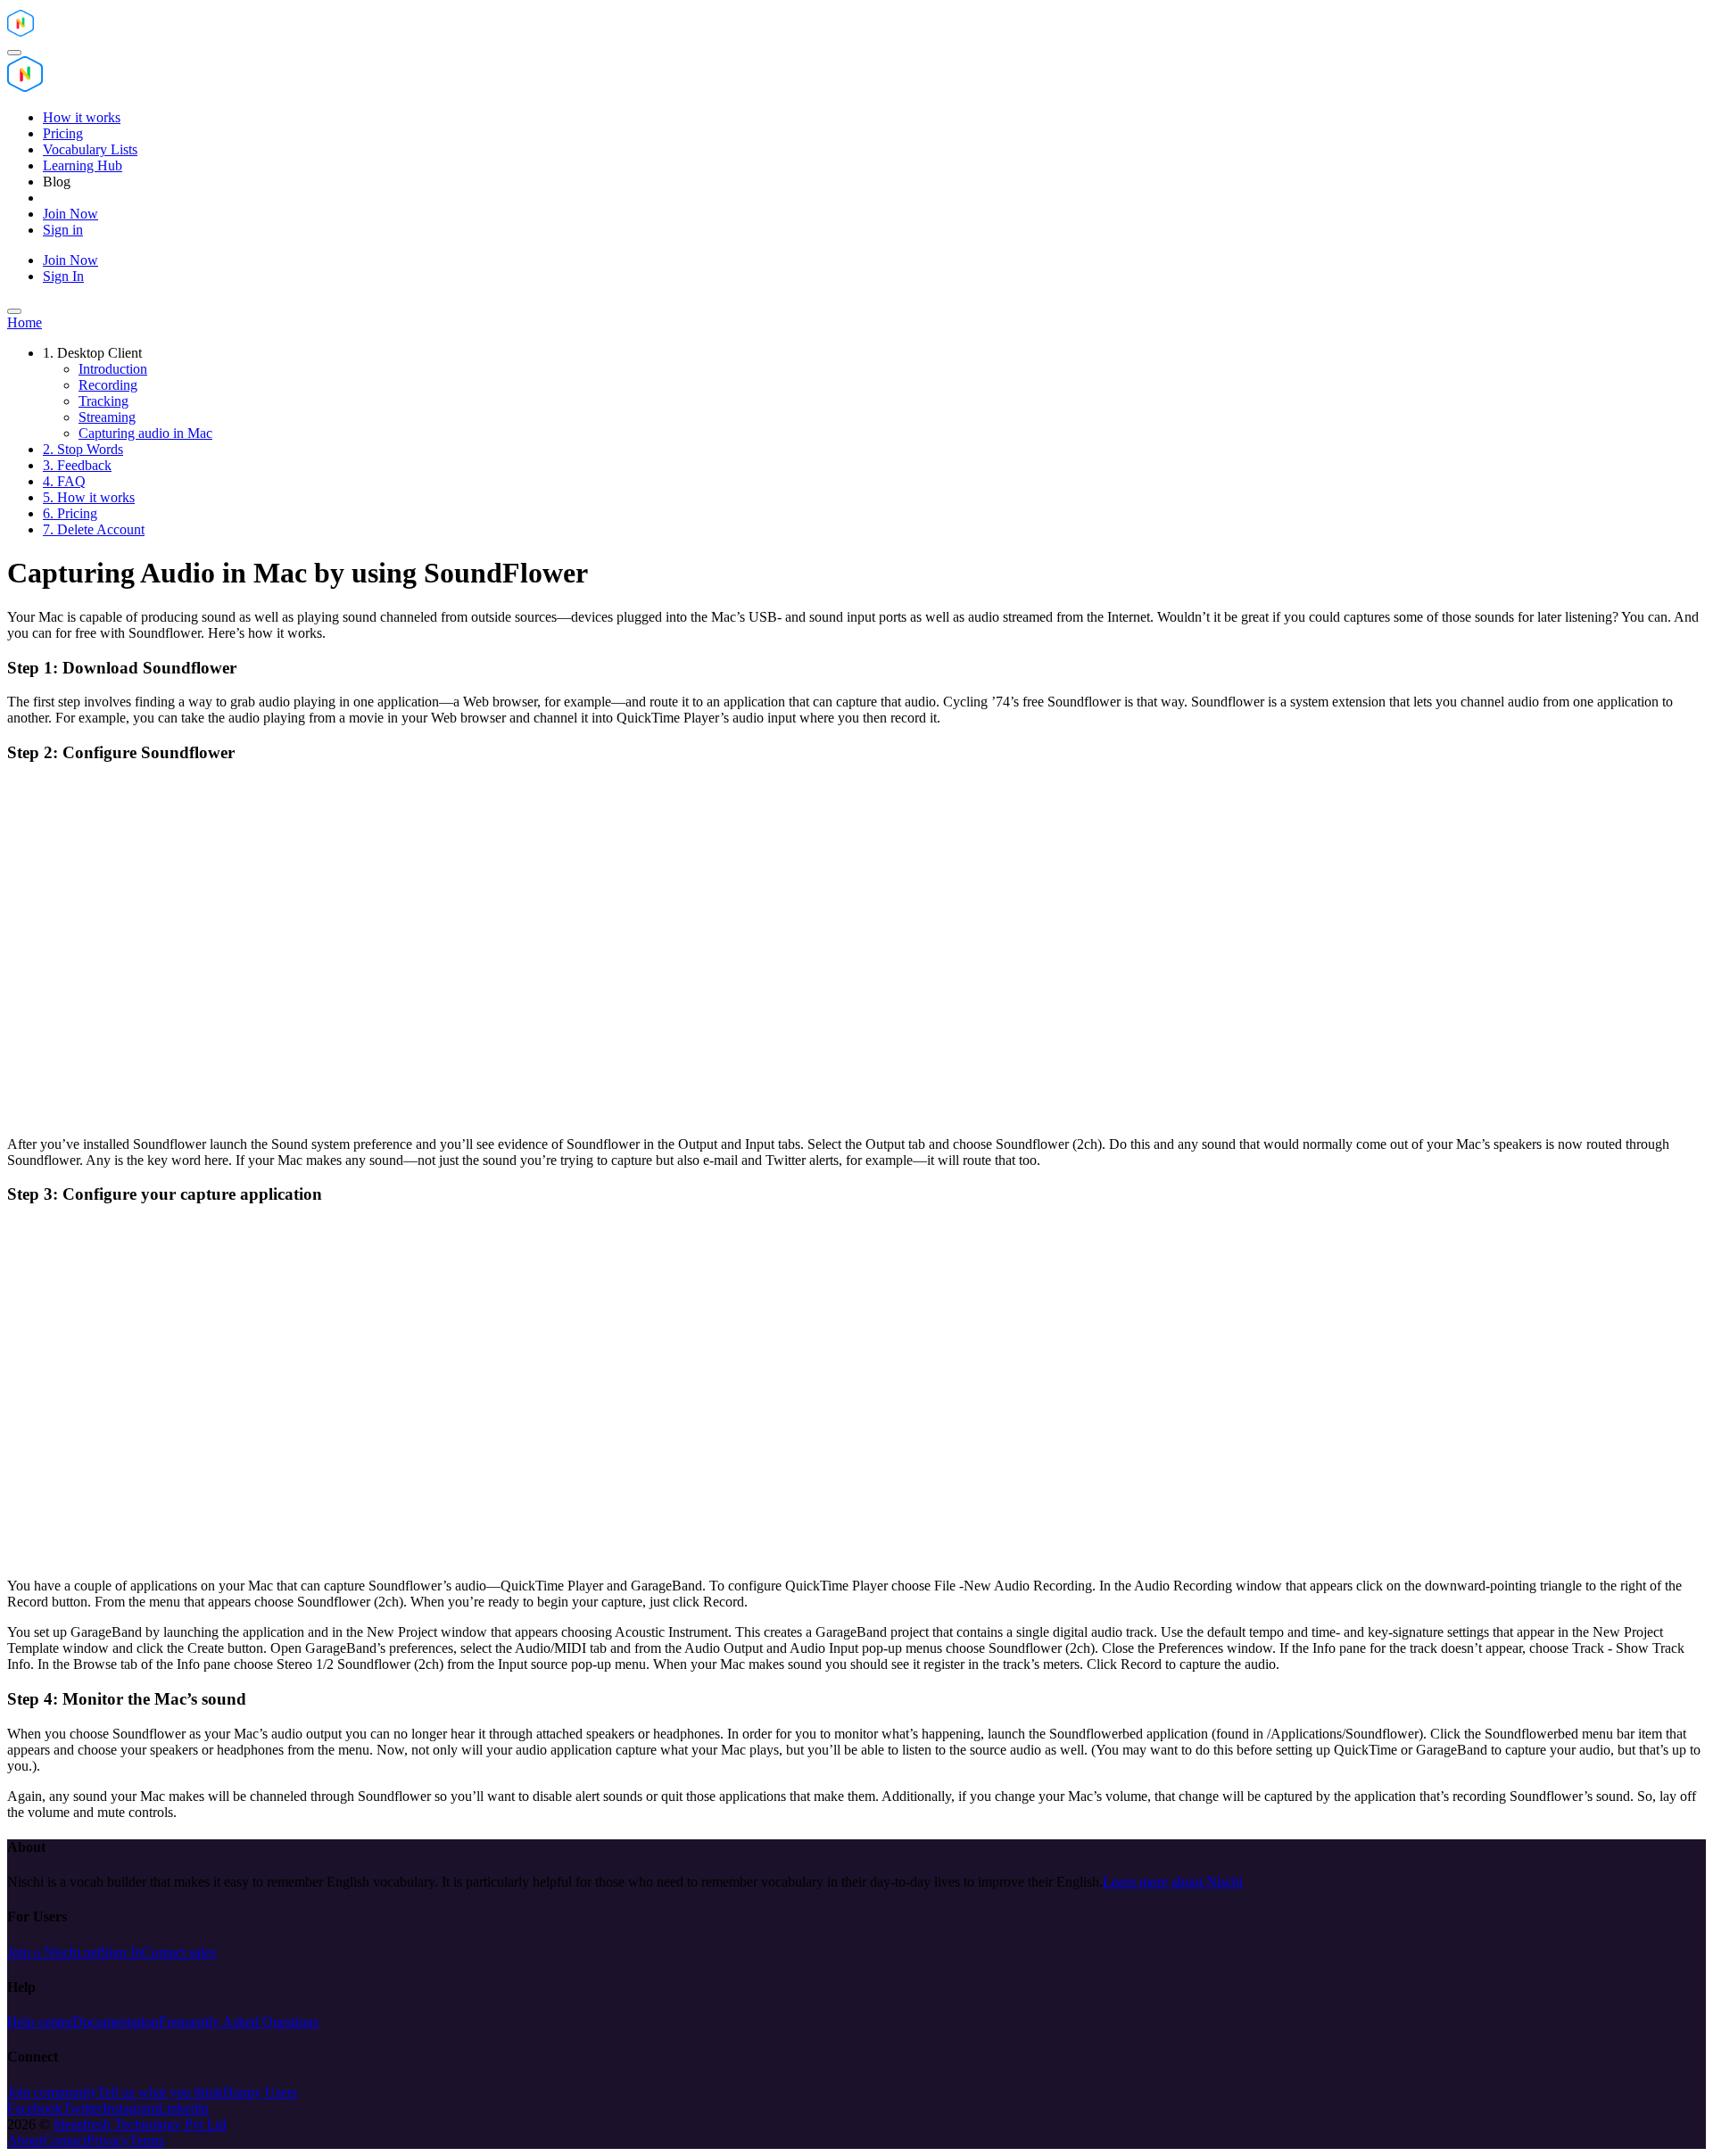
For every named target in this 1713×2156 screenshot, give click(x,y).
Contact (65, 2140)
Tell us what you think (160, 2092)
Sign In (121, 1952)
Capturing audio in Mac (145, 433)
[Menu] (14, 53)
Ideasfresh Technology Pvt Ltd (140, 2124)
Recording (108, 385)
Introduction (113, 369)
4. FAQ (64, 481)
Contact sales (179, 1952)
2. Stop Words (83, 449)
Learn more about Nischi (1173, 1882)
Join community (52, 2092)
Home (25, 322)
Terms (147, 2140)
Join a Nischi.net (54, 1952)
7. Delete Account (94, 529)
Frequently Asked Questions (239, 2022)
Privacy (108, 2140)
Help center (40, 2022)
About (25, 2140)
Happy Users (260, 2092)
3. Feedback (77, 465)
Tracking (103, 401)
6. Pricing (70, 513)
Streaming (107, 417)
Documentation (116, 2022)
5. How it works (89, 497)
